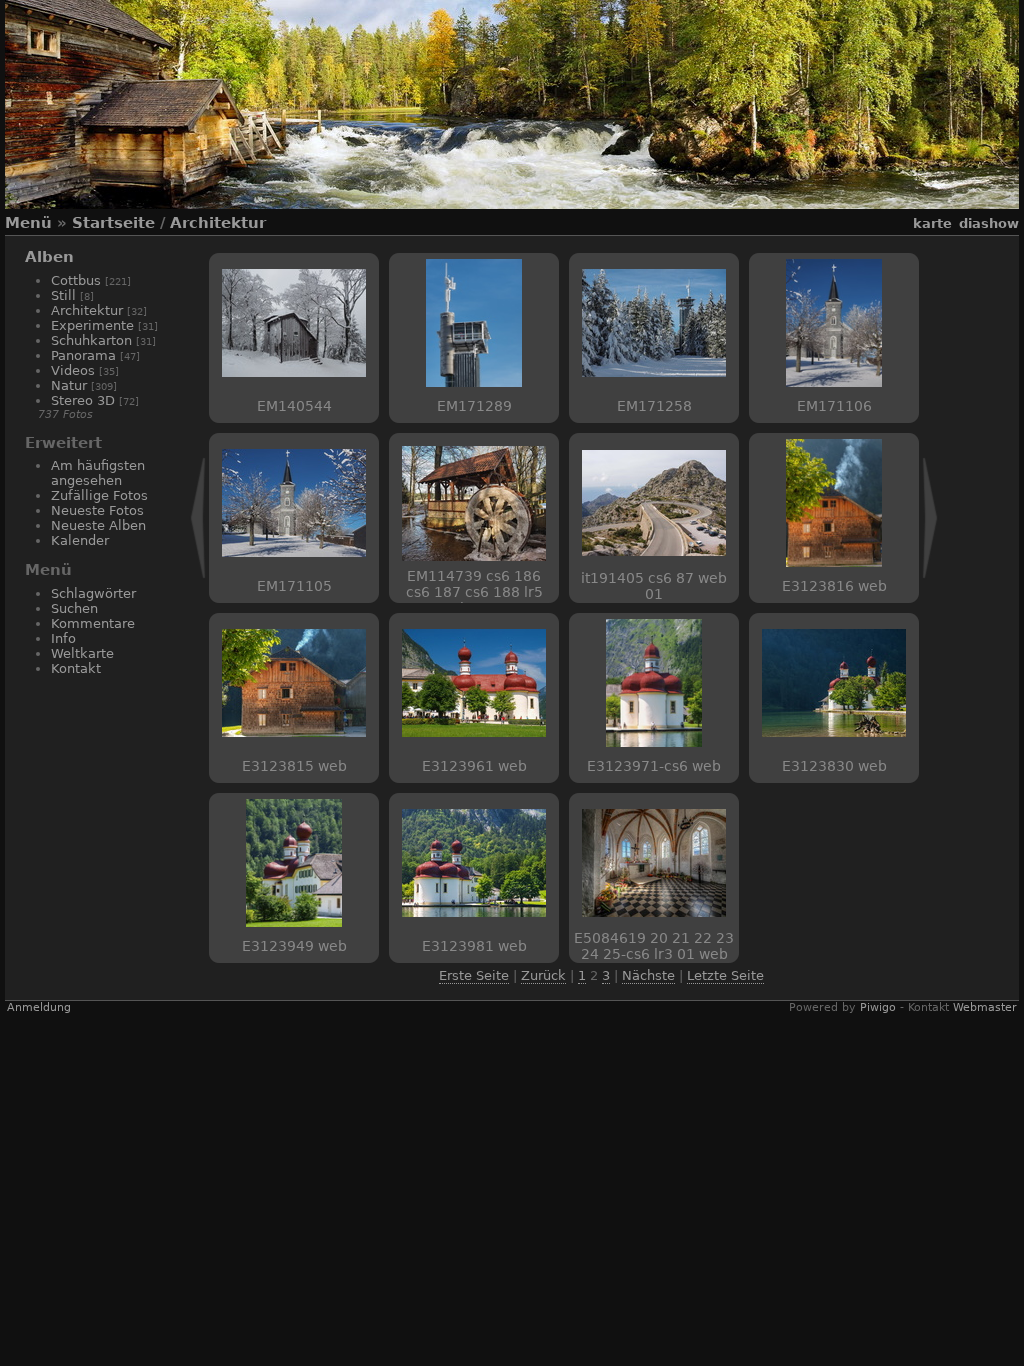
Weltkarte (82, 653)
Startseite (113, 223)
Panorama (83, 355)
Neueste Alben (98, 525)
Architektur (218, 223)
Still (63, 295)
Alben (49, 257)
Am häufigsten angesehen (98, 473)
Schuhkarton (91, 340)
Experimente (92, 325)
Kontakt (76, 668)
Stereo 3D (83, 400)
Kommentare (93, 623)
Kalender (80, 540)
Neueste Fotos (97, 510)
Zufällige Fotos (99, 495)
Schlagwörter (93, 593)
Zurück (543, 975)
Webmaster (985, 1007)
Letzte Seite (725, 975)
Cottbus (76, 280)
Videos (73, 370)
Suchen (74, 608)
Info (63, 638)
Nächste (648, 975)
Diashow (989, 223)
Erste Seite (474, 975)
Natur (69, 385)
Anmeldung (39, 1007)
